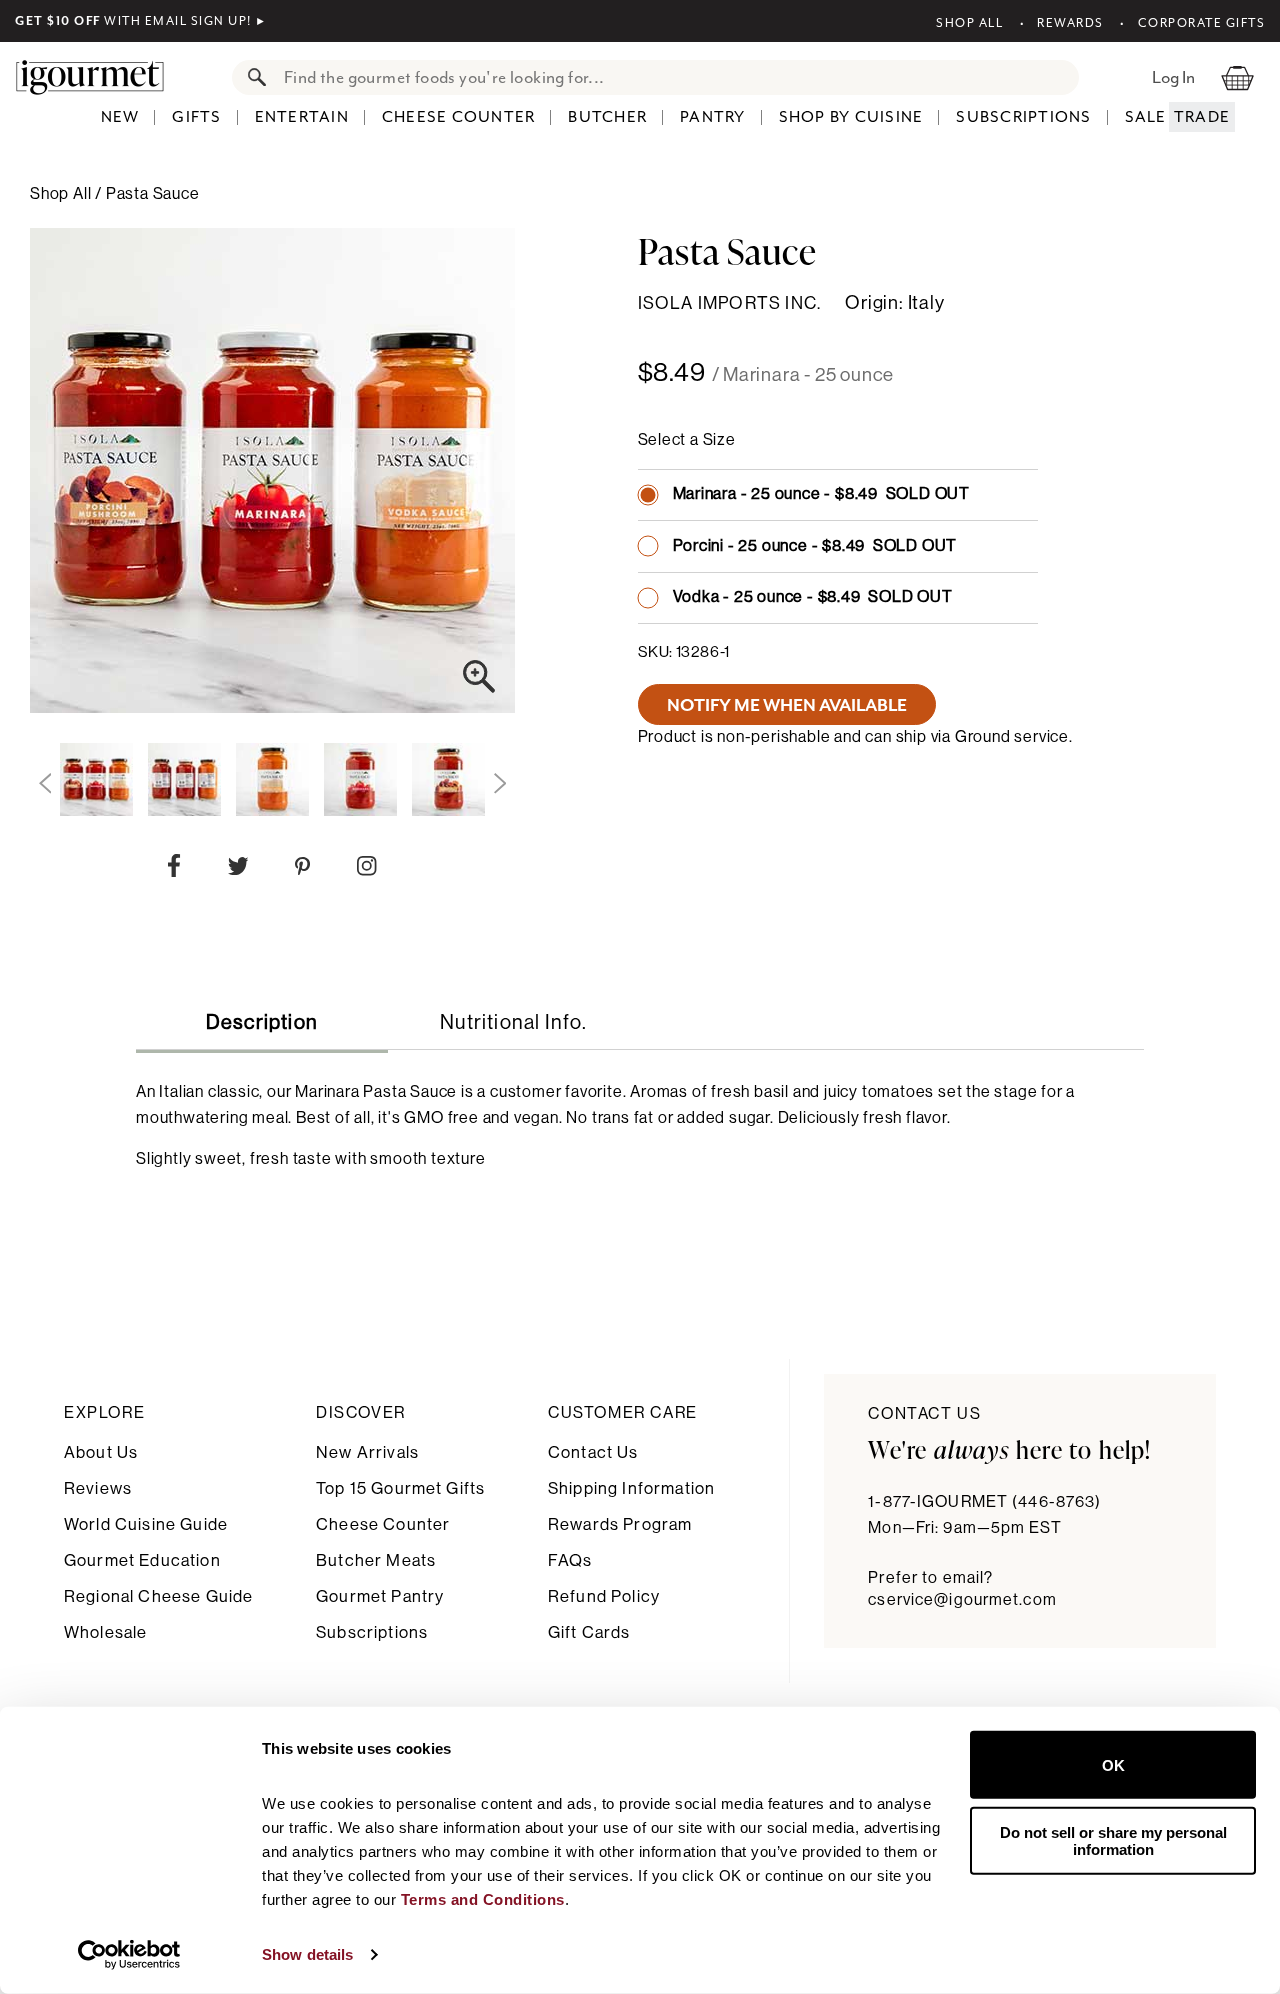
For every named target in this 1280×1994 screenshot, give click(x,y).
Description (262, 1023)
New (120, 117)
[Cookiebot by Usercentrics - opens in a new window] (129, 1955)
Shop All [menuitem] (62, 194)
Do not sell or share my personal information (1113, 1840)
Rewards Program (620, 1524)
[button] (45, 784)
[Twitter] (238, 870)
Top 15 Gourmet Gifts (400, 1488)
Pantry (713, 117)
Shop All (969, 23)
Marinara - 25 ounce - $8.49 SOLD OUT (822, 494)
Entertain (302, 117)
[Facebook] (174, 870)
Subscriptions (1023, 117)
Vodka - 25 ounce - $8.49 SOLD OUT (813, 597)
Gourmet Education (142, 1560)
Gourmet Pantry (380, 1596)
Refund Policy (604, 1596)
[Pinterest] (302, 870)
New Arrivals (367, 1452)
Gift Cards (589, 1632)
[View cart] (1237, 77)
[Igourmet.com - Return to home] (100, 77)
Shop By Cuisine (851, 117)
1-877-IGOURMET (984, 1502)
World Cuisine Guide (146, 1524)
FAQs (570, 1560)
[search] (675, 77)
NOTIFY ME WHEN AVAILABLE (787, 705)
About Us (101, 1452)
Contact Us (593, 1452)
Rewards (1070, 23)
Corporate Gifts (1201, 23)
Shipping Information (631, 1488)
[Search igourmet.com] (252, 77)
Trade (1202, 117)
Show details (307, 1954)
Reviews (98, 1488)
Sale (1146, 117)
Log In (1173, 77)
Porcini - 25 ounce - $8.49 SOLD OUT (815, 546)
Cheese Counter (459, 117)
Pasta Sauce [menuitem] (153, 194)
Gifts (196, 117)
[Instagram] (366, 870)
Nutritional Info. (513, 1023)
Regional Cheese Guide (158, 1596)
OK (1113, 1764)
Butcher (607, 117)
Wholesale (105, 1632)
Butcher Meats (376, 1560)
